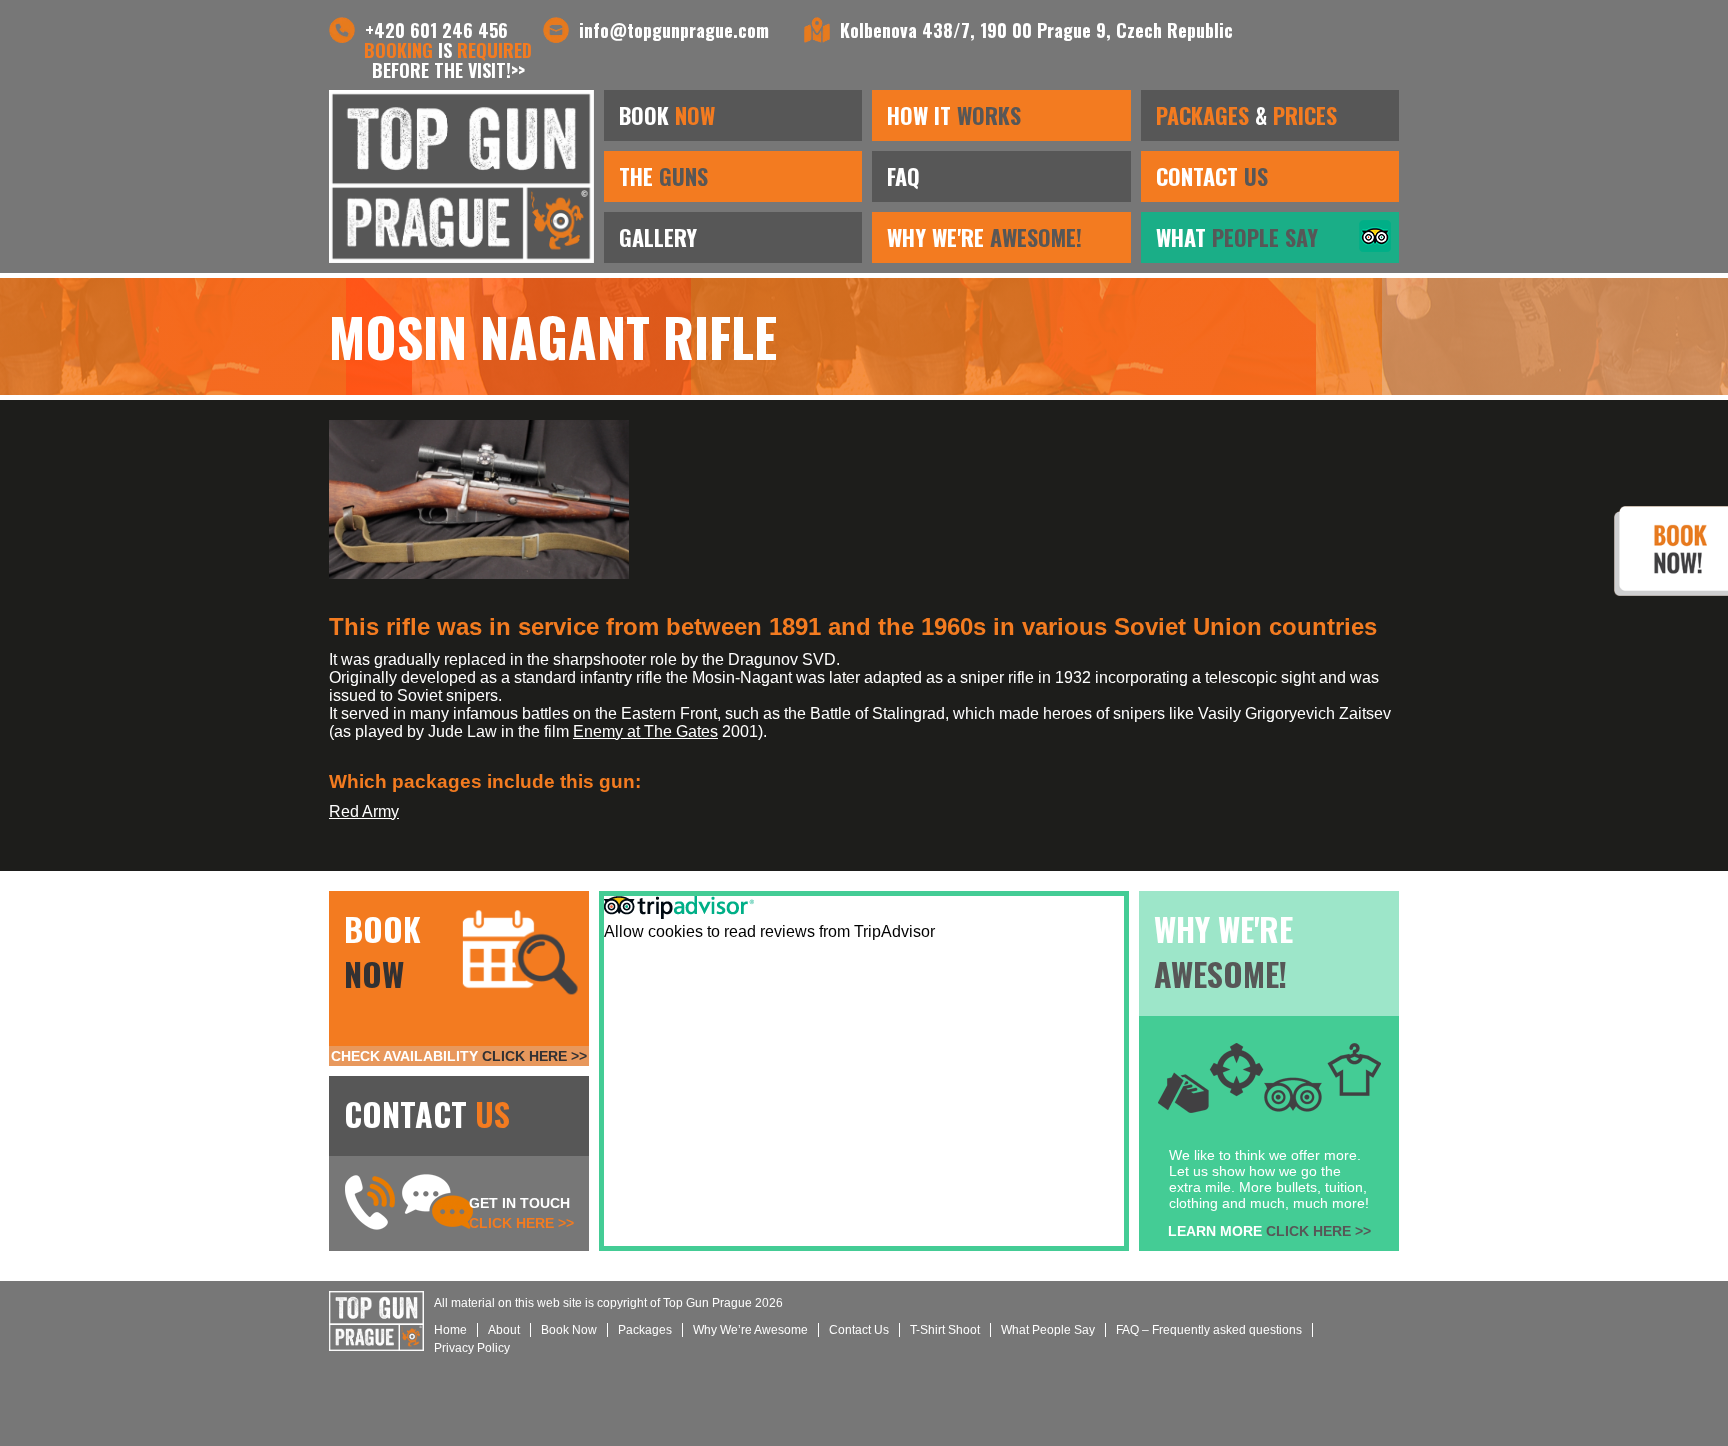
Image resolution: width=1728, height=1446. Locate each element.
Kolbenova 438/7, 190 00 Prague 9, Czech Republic (1036, 30)
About (504, 1330)
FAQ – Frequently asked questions (1209, 1330)
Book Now (569, 1330)
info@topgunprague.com (674, 30)
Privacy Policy (472, 1348)
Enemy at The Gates (645, 731)
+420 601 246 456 (436, 30)
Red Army (364, 811)
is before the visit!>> (448, 60)
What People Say (1048, 1330)
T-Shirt (945, 1330)
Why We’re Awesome (750, 1330)
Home (450, 1330)
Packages (645, 1330)
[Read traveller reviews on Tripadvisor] (1375, 246)
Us (859, 1330)
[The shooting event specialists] (461, 176)
